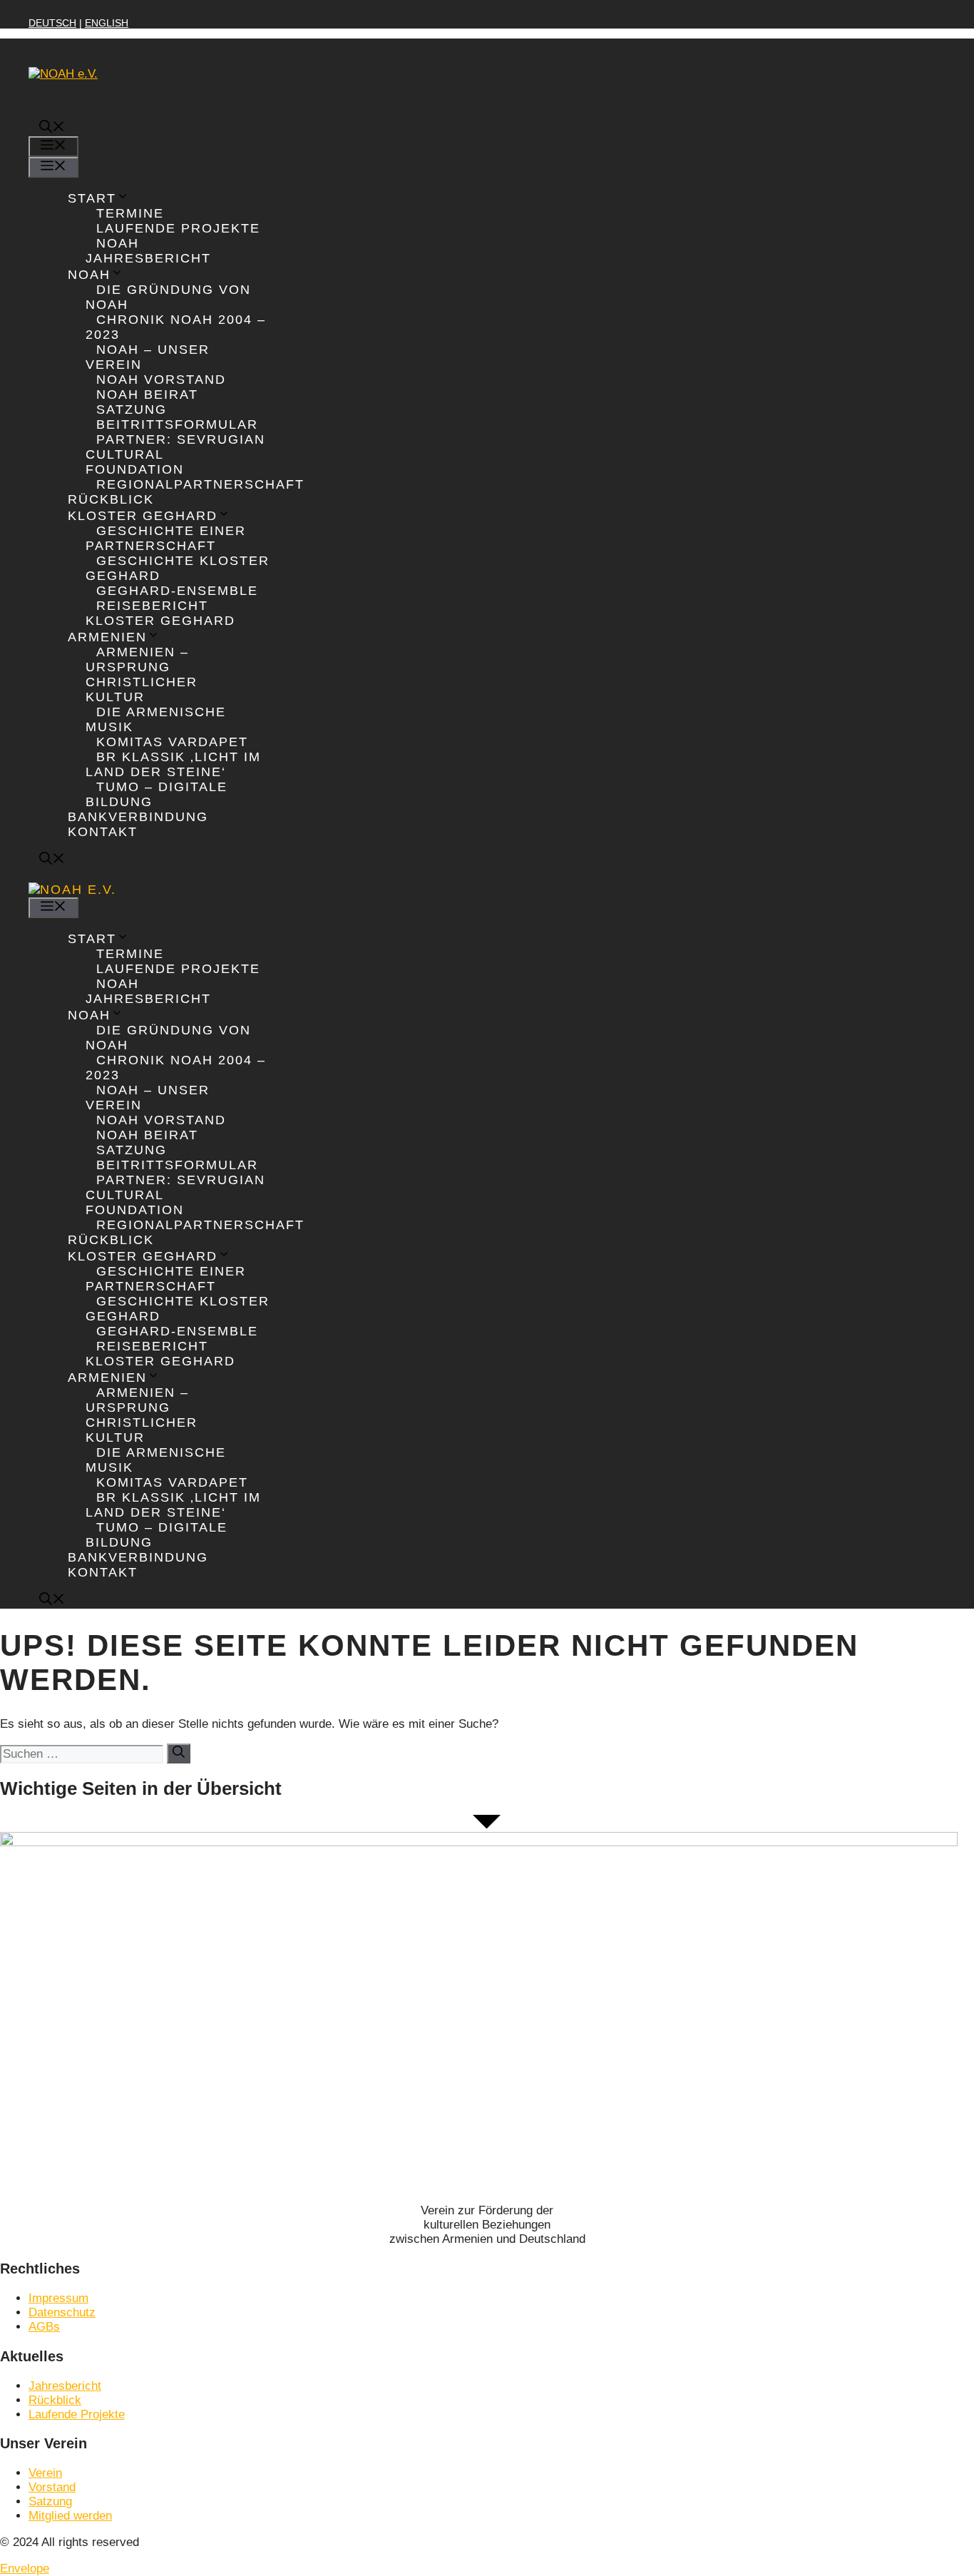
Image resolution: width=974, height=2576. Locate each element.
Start (92, 198)
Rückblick (111, 499)
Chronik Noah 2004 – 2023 (176, 327)
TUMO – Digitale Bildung (157, 794)
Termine (130, 213)
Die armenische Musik (156, 719)
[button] (52, 128)
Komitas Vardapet (172, 742)
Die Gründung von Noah (168, 297)
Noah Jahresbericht (148, 251)
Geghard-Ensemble (177, 591)
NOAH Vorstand (161, 380)
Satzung (132, 409)
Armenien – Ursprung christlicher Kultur (142, 674)
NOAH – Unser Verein (148, 357)
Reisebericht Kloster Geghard (160, 613)
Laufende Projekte (178, 228)
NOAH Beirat (147, 394)
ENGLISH (107, 23)
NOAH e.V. (57, 100)
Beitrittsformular (177, 424)
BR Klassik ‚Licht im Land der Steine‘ (173, 764)
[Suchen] (179, 1753)
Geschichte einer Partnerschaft (166, 538)
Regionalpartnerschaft (200, 484)
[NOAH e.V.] (72, 890)
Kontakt (103, 832)
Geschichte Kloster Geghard (178, 568)
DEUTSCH (52, 23)
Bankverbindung (138, 817)
